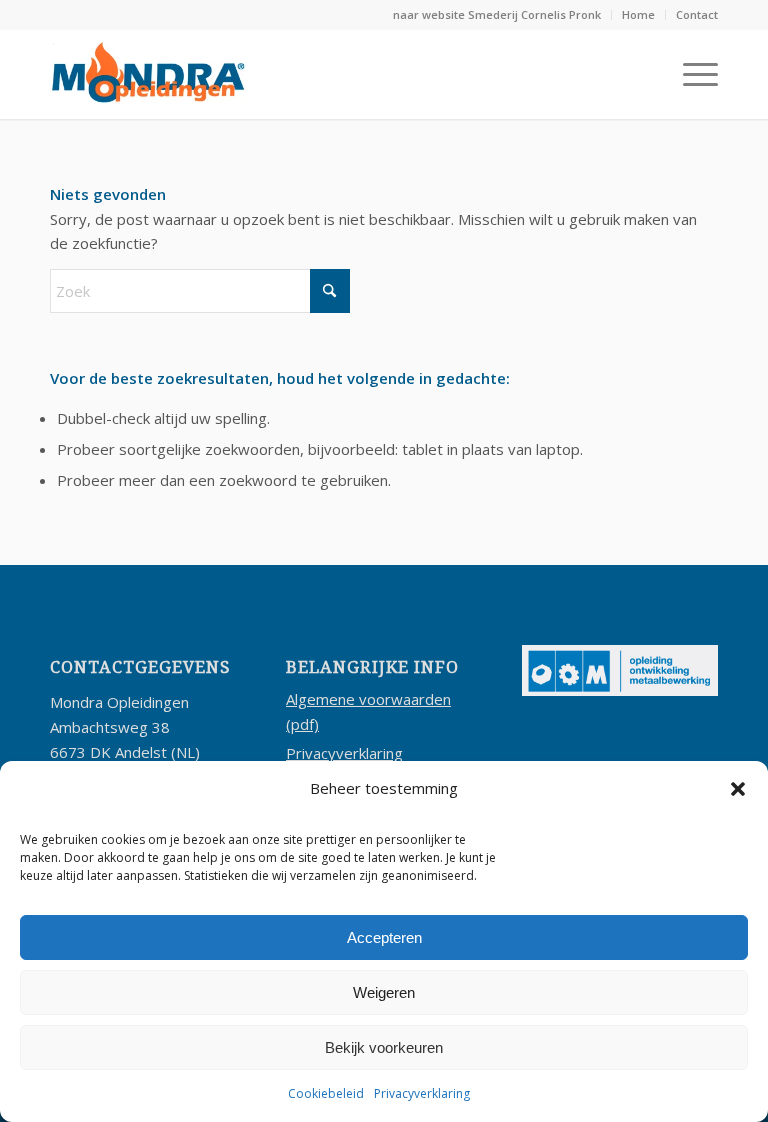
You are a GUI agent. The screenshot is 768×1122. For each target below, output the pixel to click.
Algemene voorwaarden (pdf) (368, 711)
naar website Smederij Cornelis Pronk (497, 14)
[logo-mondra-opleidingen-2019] (148, 74)
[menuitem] (497, 15)
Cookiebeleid (326, 1093)
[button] (738, 789)
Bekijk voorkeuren (384, 1047)
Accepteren (384, 937)
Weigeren (384, 992)
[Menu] (690, 74)
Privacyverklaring (422, 1093)
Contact (697, 14)
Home (638, 14)
